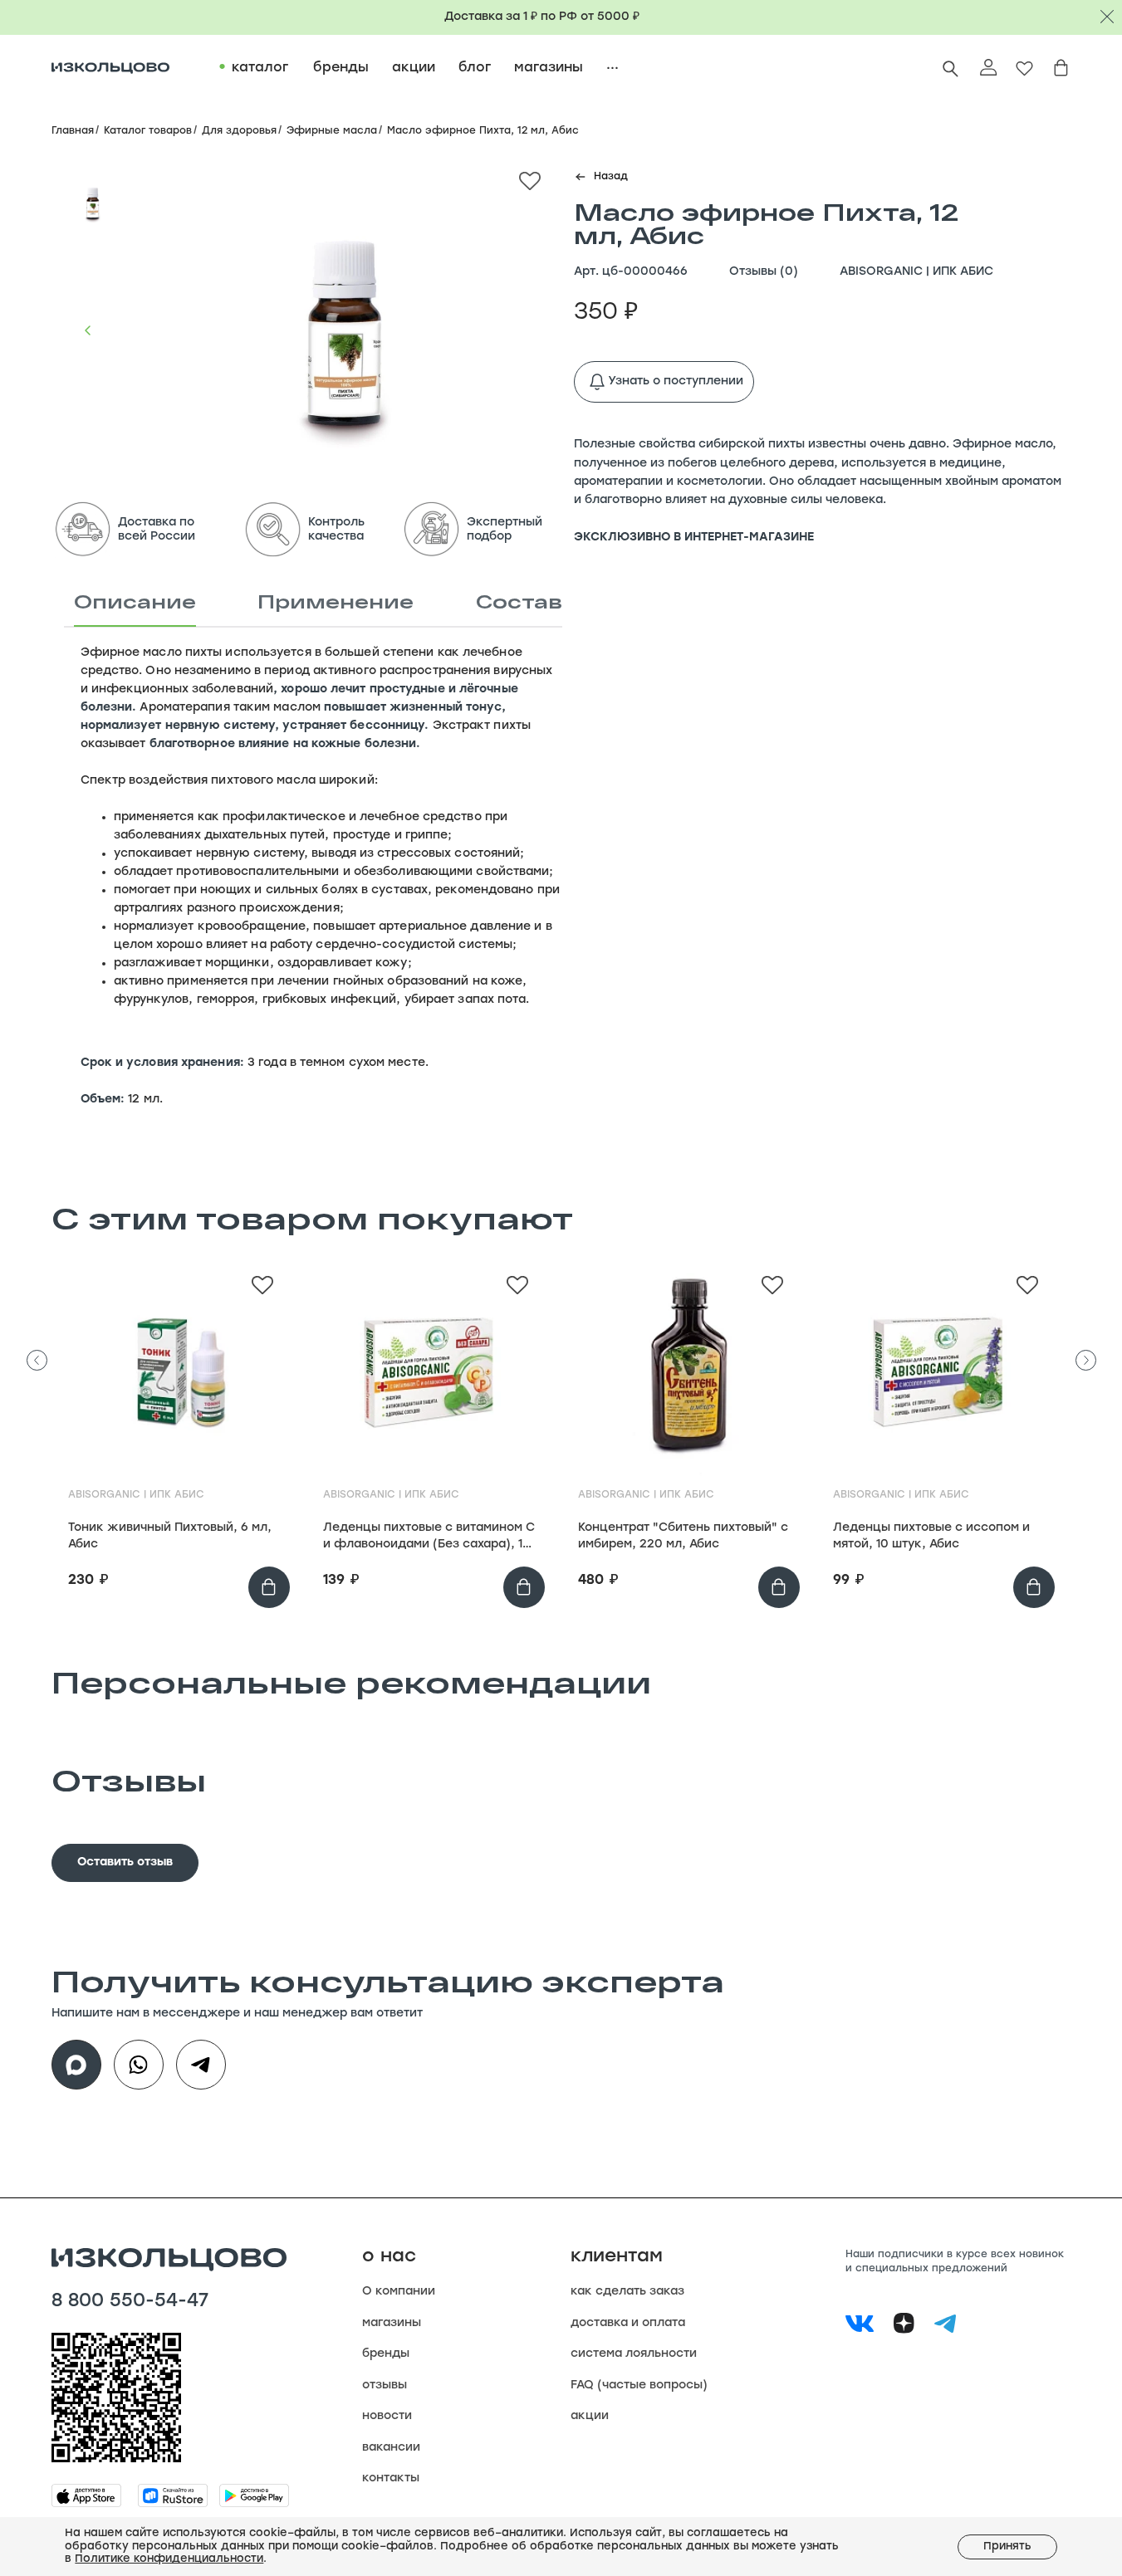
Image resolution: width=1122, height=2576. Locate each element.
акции (590, 2416)
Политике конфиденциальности (169, 2559)
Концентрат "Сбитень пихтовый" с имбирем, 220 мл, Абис (683, 1536)
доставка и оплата (628, 2323)
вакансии (391, 2448)
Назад (611, 177)
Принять (1007, 2547)
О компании (399, 2292)
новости (387, 2416)
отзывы (385, 2385)
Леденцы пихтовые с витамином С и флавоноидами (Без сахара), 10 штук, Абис (429, 1537)
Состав (519, 601)
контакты (391, 2478)
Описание (135, 601)
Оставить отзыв (125, 1862)
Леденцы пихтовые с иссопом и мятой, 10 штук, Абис (931, 1536)
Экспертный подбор (505, 530)
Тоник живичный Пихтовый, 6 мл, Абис (170, 1536)
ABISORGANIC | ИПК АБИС (916, 272)
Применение (336, 601)
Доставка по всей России (157, 530)
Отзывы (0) (764, 272)
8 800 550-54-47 (130, 2302)
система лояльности (634, 2354)
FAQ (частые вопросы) (639, 2385)
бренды (386, 2354)
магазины (392, 2323)
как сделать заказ (627, 2292)
